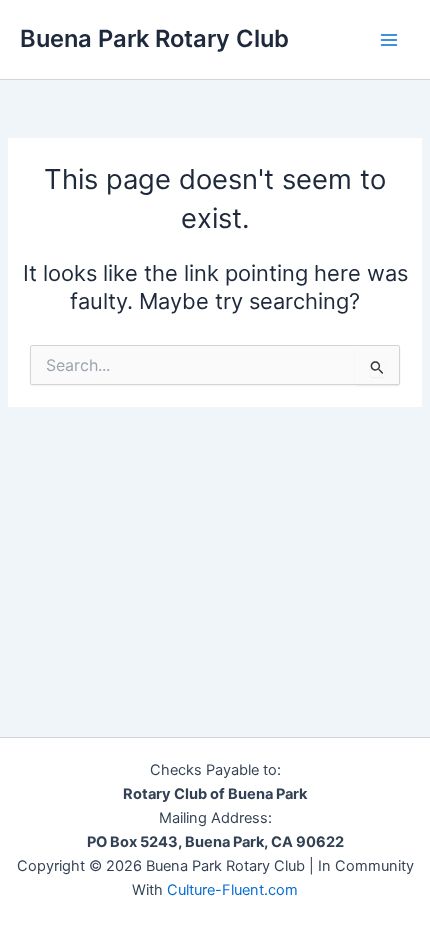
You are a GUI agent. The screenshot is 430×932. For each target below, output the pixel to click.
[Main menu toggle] (389, 40)
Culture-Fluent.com (232, 890)
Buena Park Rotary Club (154, 38)
